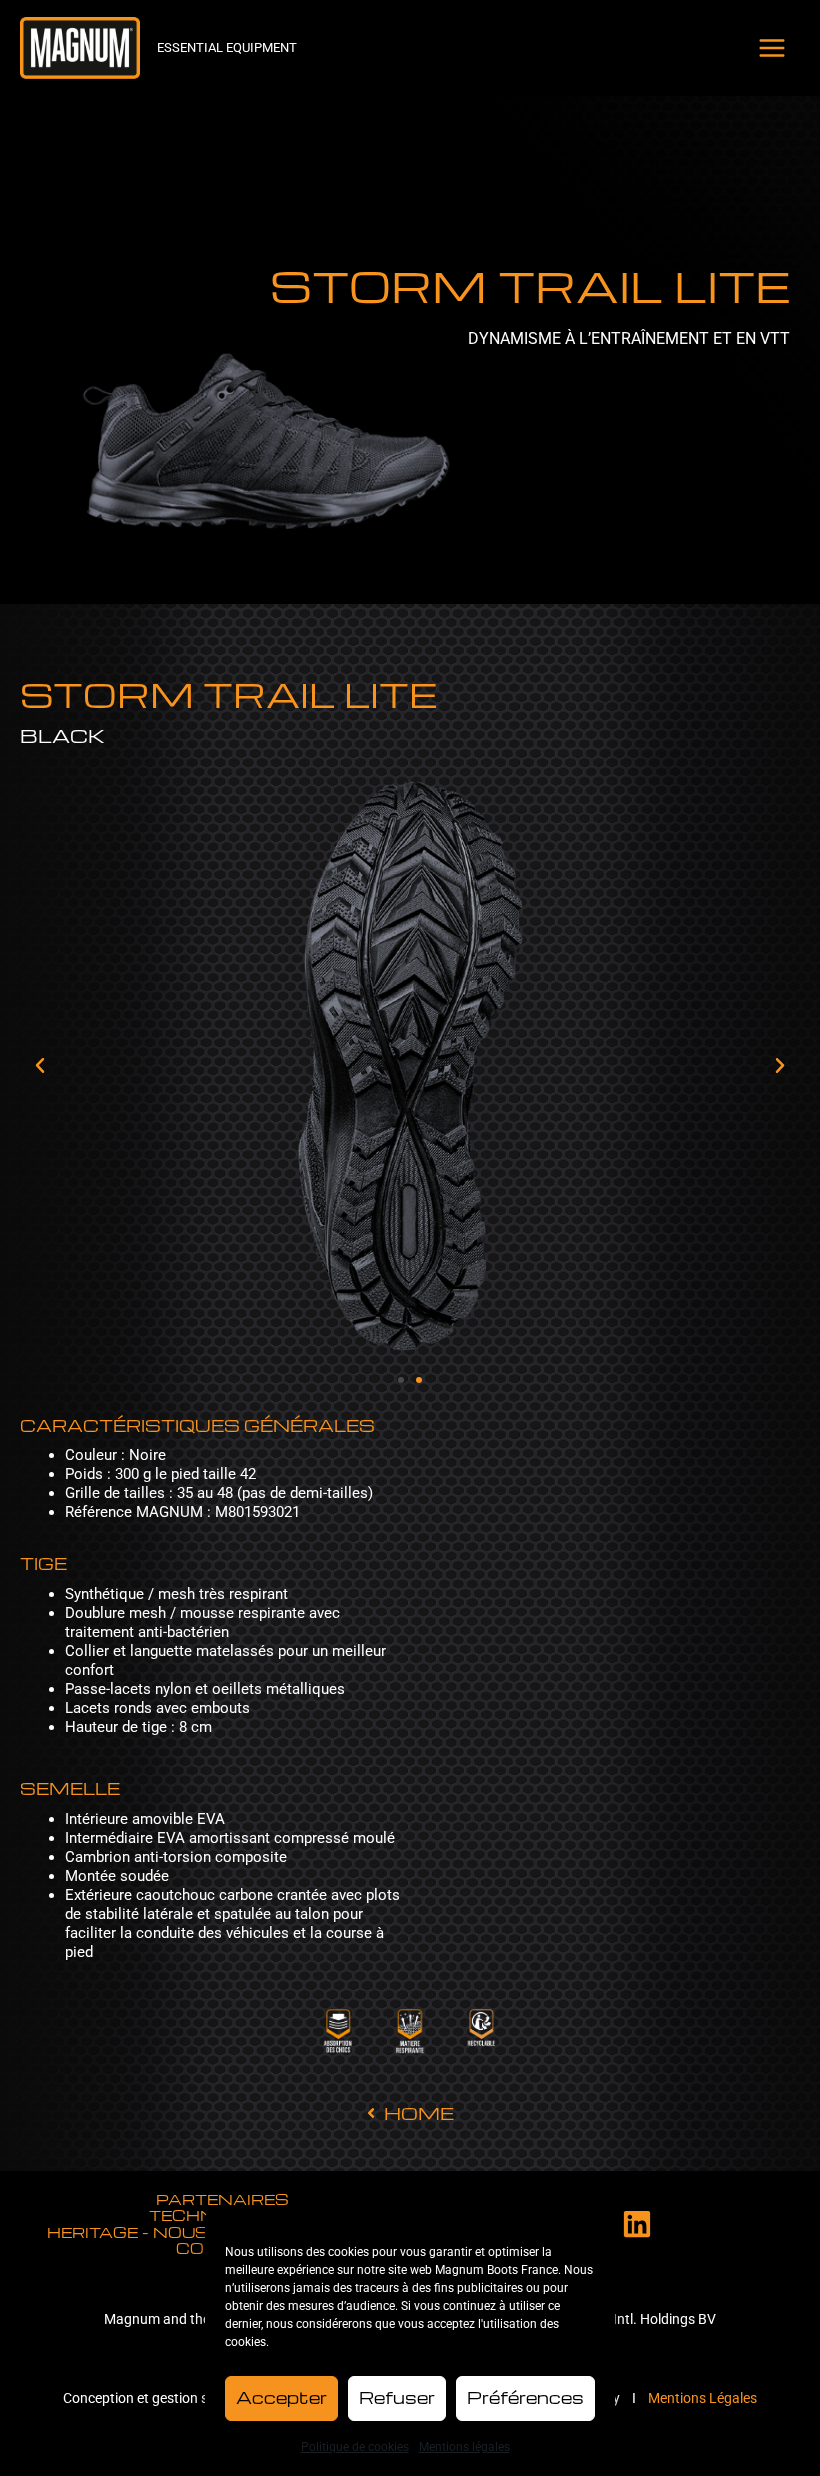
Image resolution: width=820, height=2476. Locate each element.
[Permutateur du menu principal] (773, 48)
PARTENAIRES (222, 2199)
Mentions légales (464, 2447)
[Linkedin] (637, 2224)
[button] (40, 1066)
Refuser (397, 2397)
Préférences (525, 2397)
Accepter (281, 2397)
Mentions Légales (702, 2398)
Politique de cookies (355, 2447)
